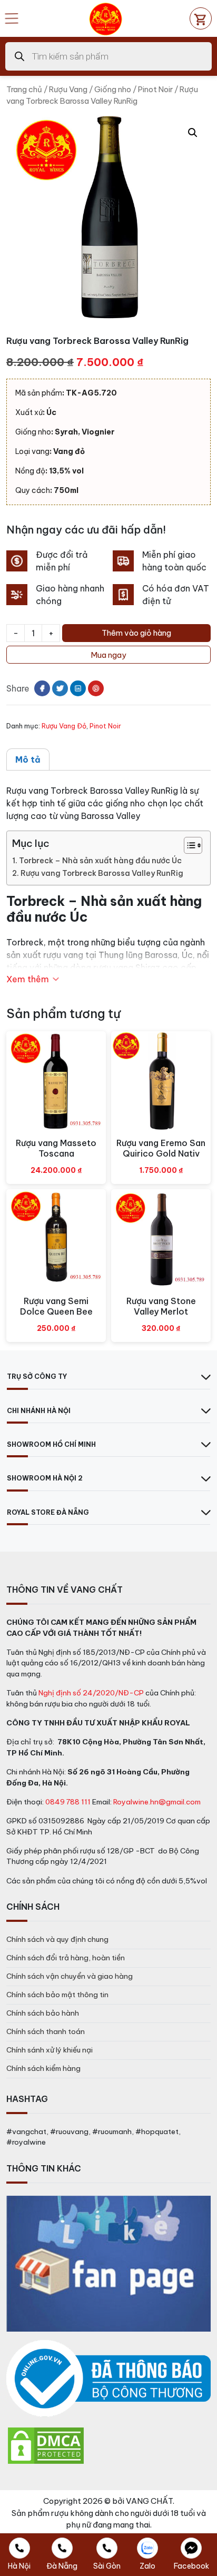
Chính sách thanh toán (46, 2031)
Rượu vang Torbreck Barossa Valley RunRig (102, 873)
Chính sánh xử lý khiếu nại (50, 2050)
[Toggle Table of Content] (188, 845)
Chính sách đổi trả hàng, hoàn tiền (66, 1958)
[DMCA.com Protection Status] (46, 2445)
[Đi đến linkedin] (78, 688)
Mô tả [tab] (28, 759)
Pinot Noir (155, 89)
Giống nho (113, 89)
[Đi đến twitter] (60, 688)
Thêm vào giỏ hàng (136, 633)
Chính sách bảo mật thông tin (57, 1995)
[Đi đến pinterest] (96, 688)
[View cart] (201, 18)
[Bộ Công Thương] (108, 2379)
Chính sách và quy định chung (57, 1939)
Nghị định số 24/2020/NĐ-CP (91, 1693)
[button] (193, 133)
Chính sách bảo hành (43, 2013)
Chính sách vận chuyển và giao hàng (70, 1976)
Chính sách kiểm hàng (43, 2068)
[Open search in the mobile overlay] (108, 56)
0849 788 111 (68, 1802)
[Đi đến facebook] (42, 688)
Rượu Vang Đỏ (64, 726)
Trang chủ (24, 89)
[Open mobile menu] (12, 18)
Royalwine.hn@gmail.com (157, 1802)
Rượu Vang (68, 89)
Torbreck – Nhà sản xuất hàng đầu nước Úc (100, 861)
